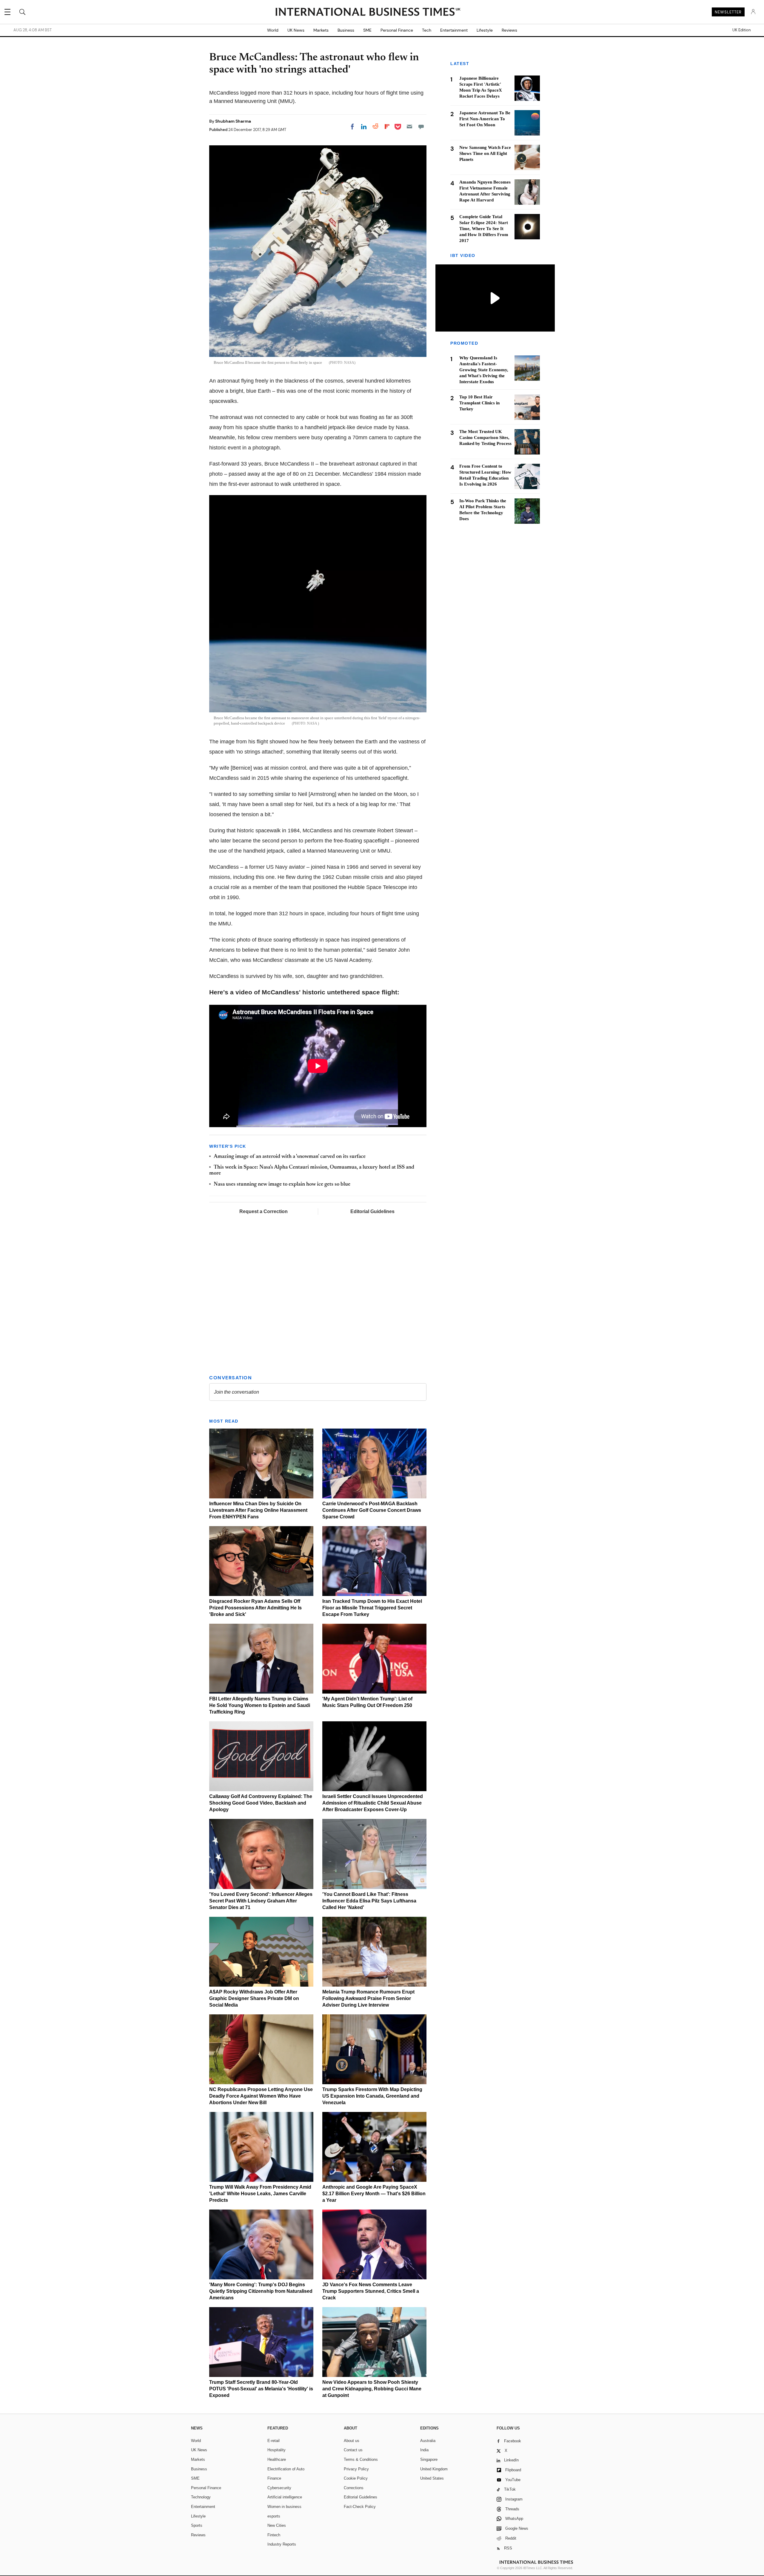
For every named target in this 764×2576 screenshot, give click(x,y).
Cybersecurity (279, 2488)
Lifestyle (485, 30)
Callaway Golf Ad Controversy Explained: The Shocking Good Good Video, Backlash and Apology (261, 1803)
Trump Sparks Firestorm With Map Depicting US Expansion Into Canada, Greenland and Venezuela (372, 2096)
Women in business (284, 2507)
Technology (201, 2497)
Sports (197, 2525)
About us (352, 2441)
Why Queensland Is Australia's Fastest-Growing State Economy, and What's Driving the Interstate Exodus (484, 370)
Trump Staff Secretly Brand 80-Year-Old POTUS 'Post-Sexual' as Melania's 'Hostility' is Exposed (261, 2389)
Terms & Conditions (361, 2459)
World (273, 30)
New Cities (277, 2525)
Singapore (429, 2459)
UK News (296, 30)
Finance (274, 2478)
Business (346, 30)
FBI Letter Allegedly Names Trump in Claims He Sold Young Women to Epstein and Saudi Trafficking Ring (260, 1705)
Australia (428, 2441)
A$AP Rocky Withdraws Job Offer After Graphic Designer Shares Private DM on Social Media (254, 1998)
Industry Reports (282, 2544)
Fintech (274, 2535)
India (424, 2450)
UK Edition (741, 30)
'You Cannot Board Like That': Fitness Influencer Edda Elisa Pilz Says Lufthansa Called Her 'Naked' (369, 1901)
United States (432, 2478)
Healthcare (277, 2459)
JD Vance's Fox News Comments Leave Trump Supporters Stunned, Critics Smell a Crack (371, 2291)
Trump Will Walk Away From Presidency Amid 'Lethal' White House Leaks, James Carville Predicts (260, 2194)
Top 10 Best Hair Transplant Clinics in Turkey (479, 403)
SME (367, 30)
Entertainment (454, 30)
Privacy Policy (356, 2469)
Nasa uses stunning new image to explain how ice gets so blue (282, 1184)
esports (274, 2516)
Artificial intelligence (285, 2497)
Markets (321, 30)
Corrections (354, 2488)
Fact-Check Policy (360, 2507)
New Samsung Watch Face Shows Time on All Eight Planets (485, 153)
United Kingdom (434, 2469)
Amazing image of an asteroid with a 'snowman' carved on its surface (290, 1157)
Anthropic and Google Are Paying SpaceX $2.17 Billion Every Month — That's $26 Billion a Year (374, 2194)
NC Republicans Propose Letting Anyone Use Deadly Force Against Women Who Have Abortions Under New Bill (261, 2096)
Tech (427, 30)
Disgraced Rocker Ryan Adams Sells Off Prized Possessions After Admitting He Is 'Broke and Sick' (255, 1608)
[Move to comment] (421, 127)
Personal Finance (397, 30)
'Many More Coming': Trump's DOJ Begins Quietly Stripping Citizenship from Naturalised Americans (261, 2291)
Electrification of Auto (286, 2469)
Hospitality (277, 2450)
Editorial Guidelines (372, 1211)
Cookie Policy (356, 2478)
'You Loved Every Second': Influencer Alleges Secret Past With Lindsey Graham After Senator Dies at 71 (261, 1901)
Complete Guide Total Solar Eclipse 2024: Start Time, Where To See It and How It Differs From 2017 (484, 229)
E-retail (274, 2441)
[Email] (409, 127)
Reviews (509, 30)
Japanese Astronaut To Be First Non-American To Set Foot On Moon (485, 119)
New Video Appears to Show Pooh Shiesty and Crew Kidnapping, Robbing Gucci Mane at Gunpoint (372, 2389)
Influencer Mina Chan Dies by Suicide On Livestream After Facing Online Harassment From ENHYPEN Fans (258, 1510)
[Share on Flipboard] (387, 127)
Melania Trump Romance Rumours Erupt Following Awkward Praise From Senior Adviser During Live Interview (368, 1998)
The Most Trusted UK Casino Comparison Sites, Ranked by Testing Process (485, 438)
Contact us (353, 2450)
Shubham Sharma (233, 121)
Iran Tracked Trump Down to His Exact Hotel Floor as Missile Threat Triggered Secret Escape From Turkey (372, 1608)
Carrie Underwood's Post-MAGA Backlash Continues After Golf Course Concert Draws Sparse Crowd (372, 1510)
